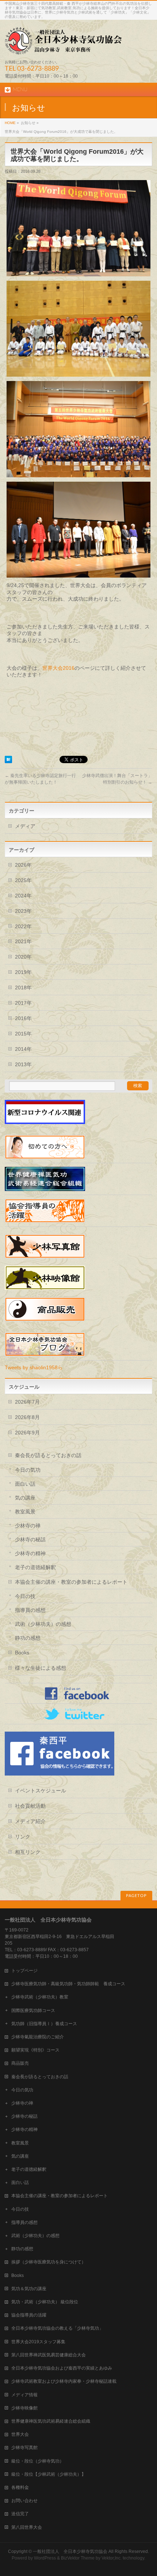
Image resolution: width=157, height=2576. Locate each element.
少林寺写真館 (24, 2448)
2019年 (23, 972)
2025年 (23, 880)
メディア (25, 826)
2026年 (23, 865)
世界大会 (20, 2434)
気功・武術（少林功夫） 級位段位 (45, 2302)
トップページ (24, 1971)
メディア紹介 (30, 1821)
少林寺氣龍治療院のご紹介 (38, 2037)
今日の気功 (28, 1470)
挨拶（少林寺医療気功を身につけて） (49, 2262)
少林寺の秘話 (30, 1539)
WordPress (45, 2558)
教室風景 (25, 1512)
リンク (23, 1837)
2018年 (23, 988)
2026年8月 (27, 1417)
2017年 (23, 1003)
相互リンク (28, 1852)
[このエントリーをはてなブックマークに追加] (8, 760)
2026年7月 (27, 1402)
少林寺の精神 (30, 1553)
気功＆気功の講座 (29, 2289)
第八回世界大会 (27, 2527)
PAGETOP (136, 1896)
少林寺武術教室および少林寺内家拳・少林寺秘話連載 (64, 2381)
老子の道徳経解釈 (35, 1567)
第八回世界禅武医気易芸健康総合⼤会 (49, 2355)
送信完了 (20, 2514)
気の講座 (25, 1498)
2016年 (23, 1018)
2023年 (23, 911)
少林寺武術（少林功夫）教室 (40, 1997)
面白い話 (25, 1484)
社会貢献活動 (30, 1806)
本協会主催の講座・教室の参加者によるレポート (71, 1582)
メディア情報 (24, 2395)
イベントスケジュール (41, 1791)
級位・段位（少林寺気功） (38, 2461)
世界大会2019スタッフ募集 (38, 2342)
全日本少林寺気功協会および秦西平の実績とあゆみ (62, 2368)
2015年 (23, 1034)
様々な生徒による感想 (41, 1668)
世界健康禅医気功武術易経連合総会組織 (51, 2421)
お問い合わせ (24, 2501)
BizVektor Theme (78, 2558)
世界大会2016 (58, 668)
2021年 (23, 941)
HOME (10, 123)
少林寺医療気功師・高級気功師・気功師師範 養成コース (68, 1984)
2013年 (23, 1064)
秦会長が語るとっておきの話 (48, 1455)
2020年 (23, 957)
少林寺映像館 (24, 2408)
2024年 (23, 896)
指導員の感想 (30, 1610)
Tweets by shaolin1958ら (34, 1367)
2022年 (23, 926)
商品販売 (20, 2063)
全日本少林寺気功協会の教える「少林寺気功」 (57, 2328)
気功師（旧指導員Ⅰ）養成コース (44, 2024)
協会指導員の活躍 (29, 2315)
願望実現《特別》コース (35, 2050)
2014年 (23, 1049)
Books (22, 1653)
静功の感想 (28, 1638)
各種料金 (20, 2487)
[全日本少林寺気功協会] (63, 47)
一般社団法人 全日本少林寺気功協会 (70, 2551)
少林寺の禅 (28, 1526)
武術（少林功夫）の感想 (43, 1624)
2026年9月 (27, 1433)
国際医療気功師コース (33, 2011)
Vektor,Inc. (112, 2558)
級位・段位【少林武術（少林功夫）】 (49, 2474)
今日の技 (25, 1596)
